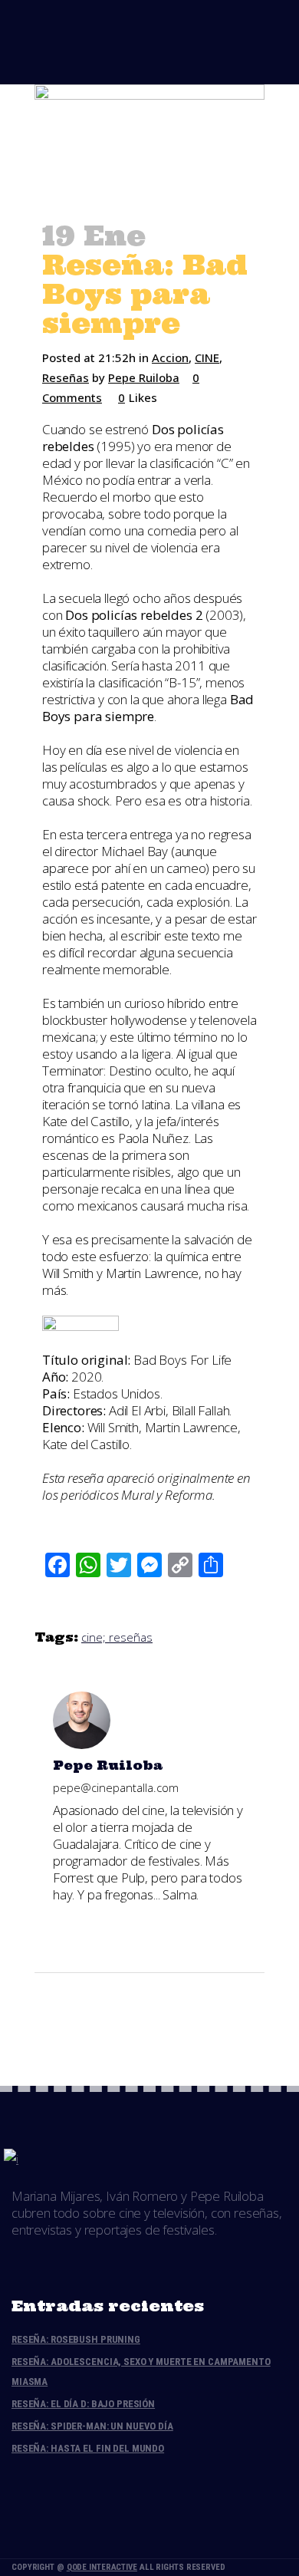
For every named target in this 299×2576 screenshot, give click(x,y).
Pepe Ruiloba (144, 377)
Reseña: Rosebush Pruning (76, 2339)
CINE (207, 357)
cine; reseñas (117, 1637)
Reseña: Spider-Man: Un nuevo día (92, 2426)
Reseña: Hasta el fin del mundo (88, 2448)
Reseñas (66, 377)
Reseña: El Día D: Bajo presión (83, 2404)
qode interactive (102, 2567)
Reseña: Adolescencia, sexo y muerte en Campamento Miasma (141, 2372)
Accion (170, 357)
